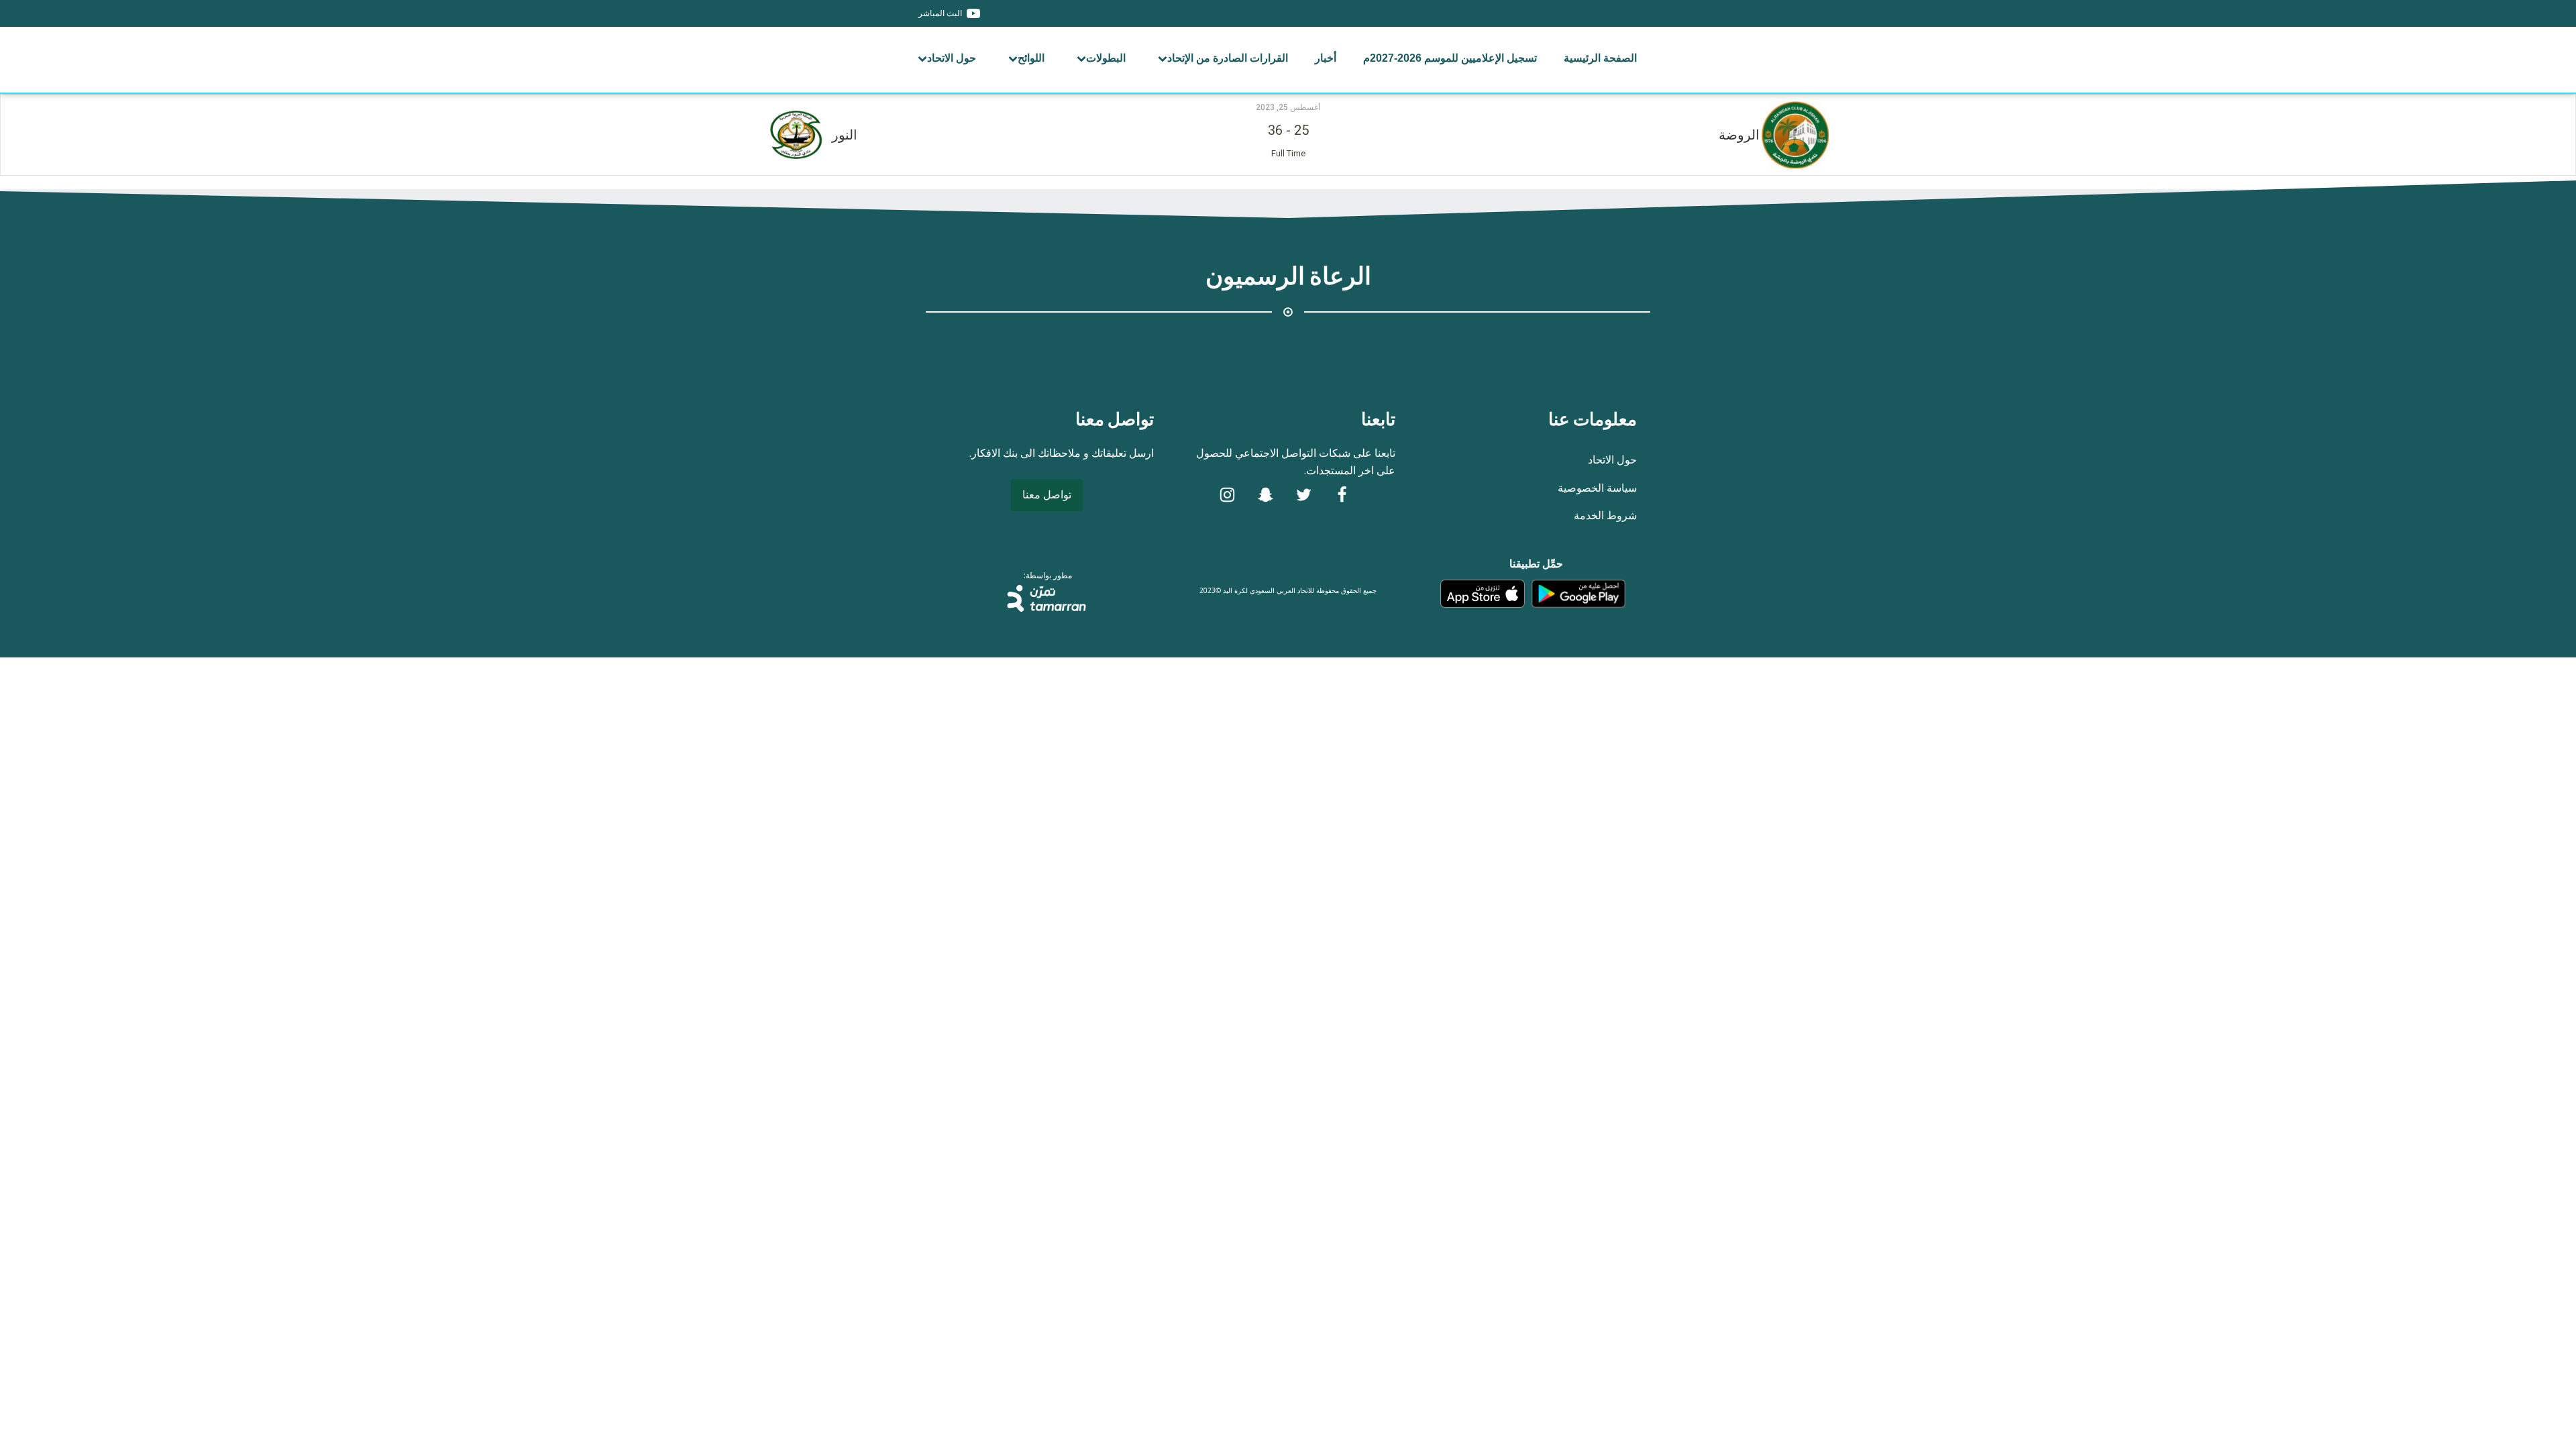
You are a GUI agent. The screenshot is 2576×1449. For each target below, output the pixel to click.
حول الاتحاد (952, 58)
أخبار (1326, 58)
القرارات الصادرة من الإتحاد (1228, 58)
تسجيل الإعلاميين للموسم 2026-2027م (1450, 58)
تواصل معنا (1047, 494)
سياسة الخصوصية (1597, 488)
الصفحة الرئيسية (1600, 58)
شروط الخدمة (1605, 515)
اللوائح (1031, 58)
